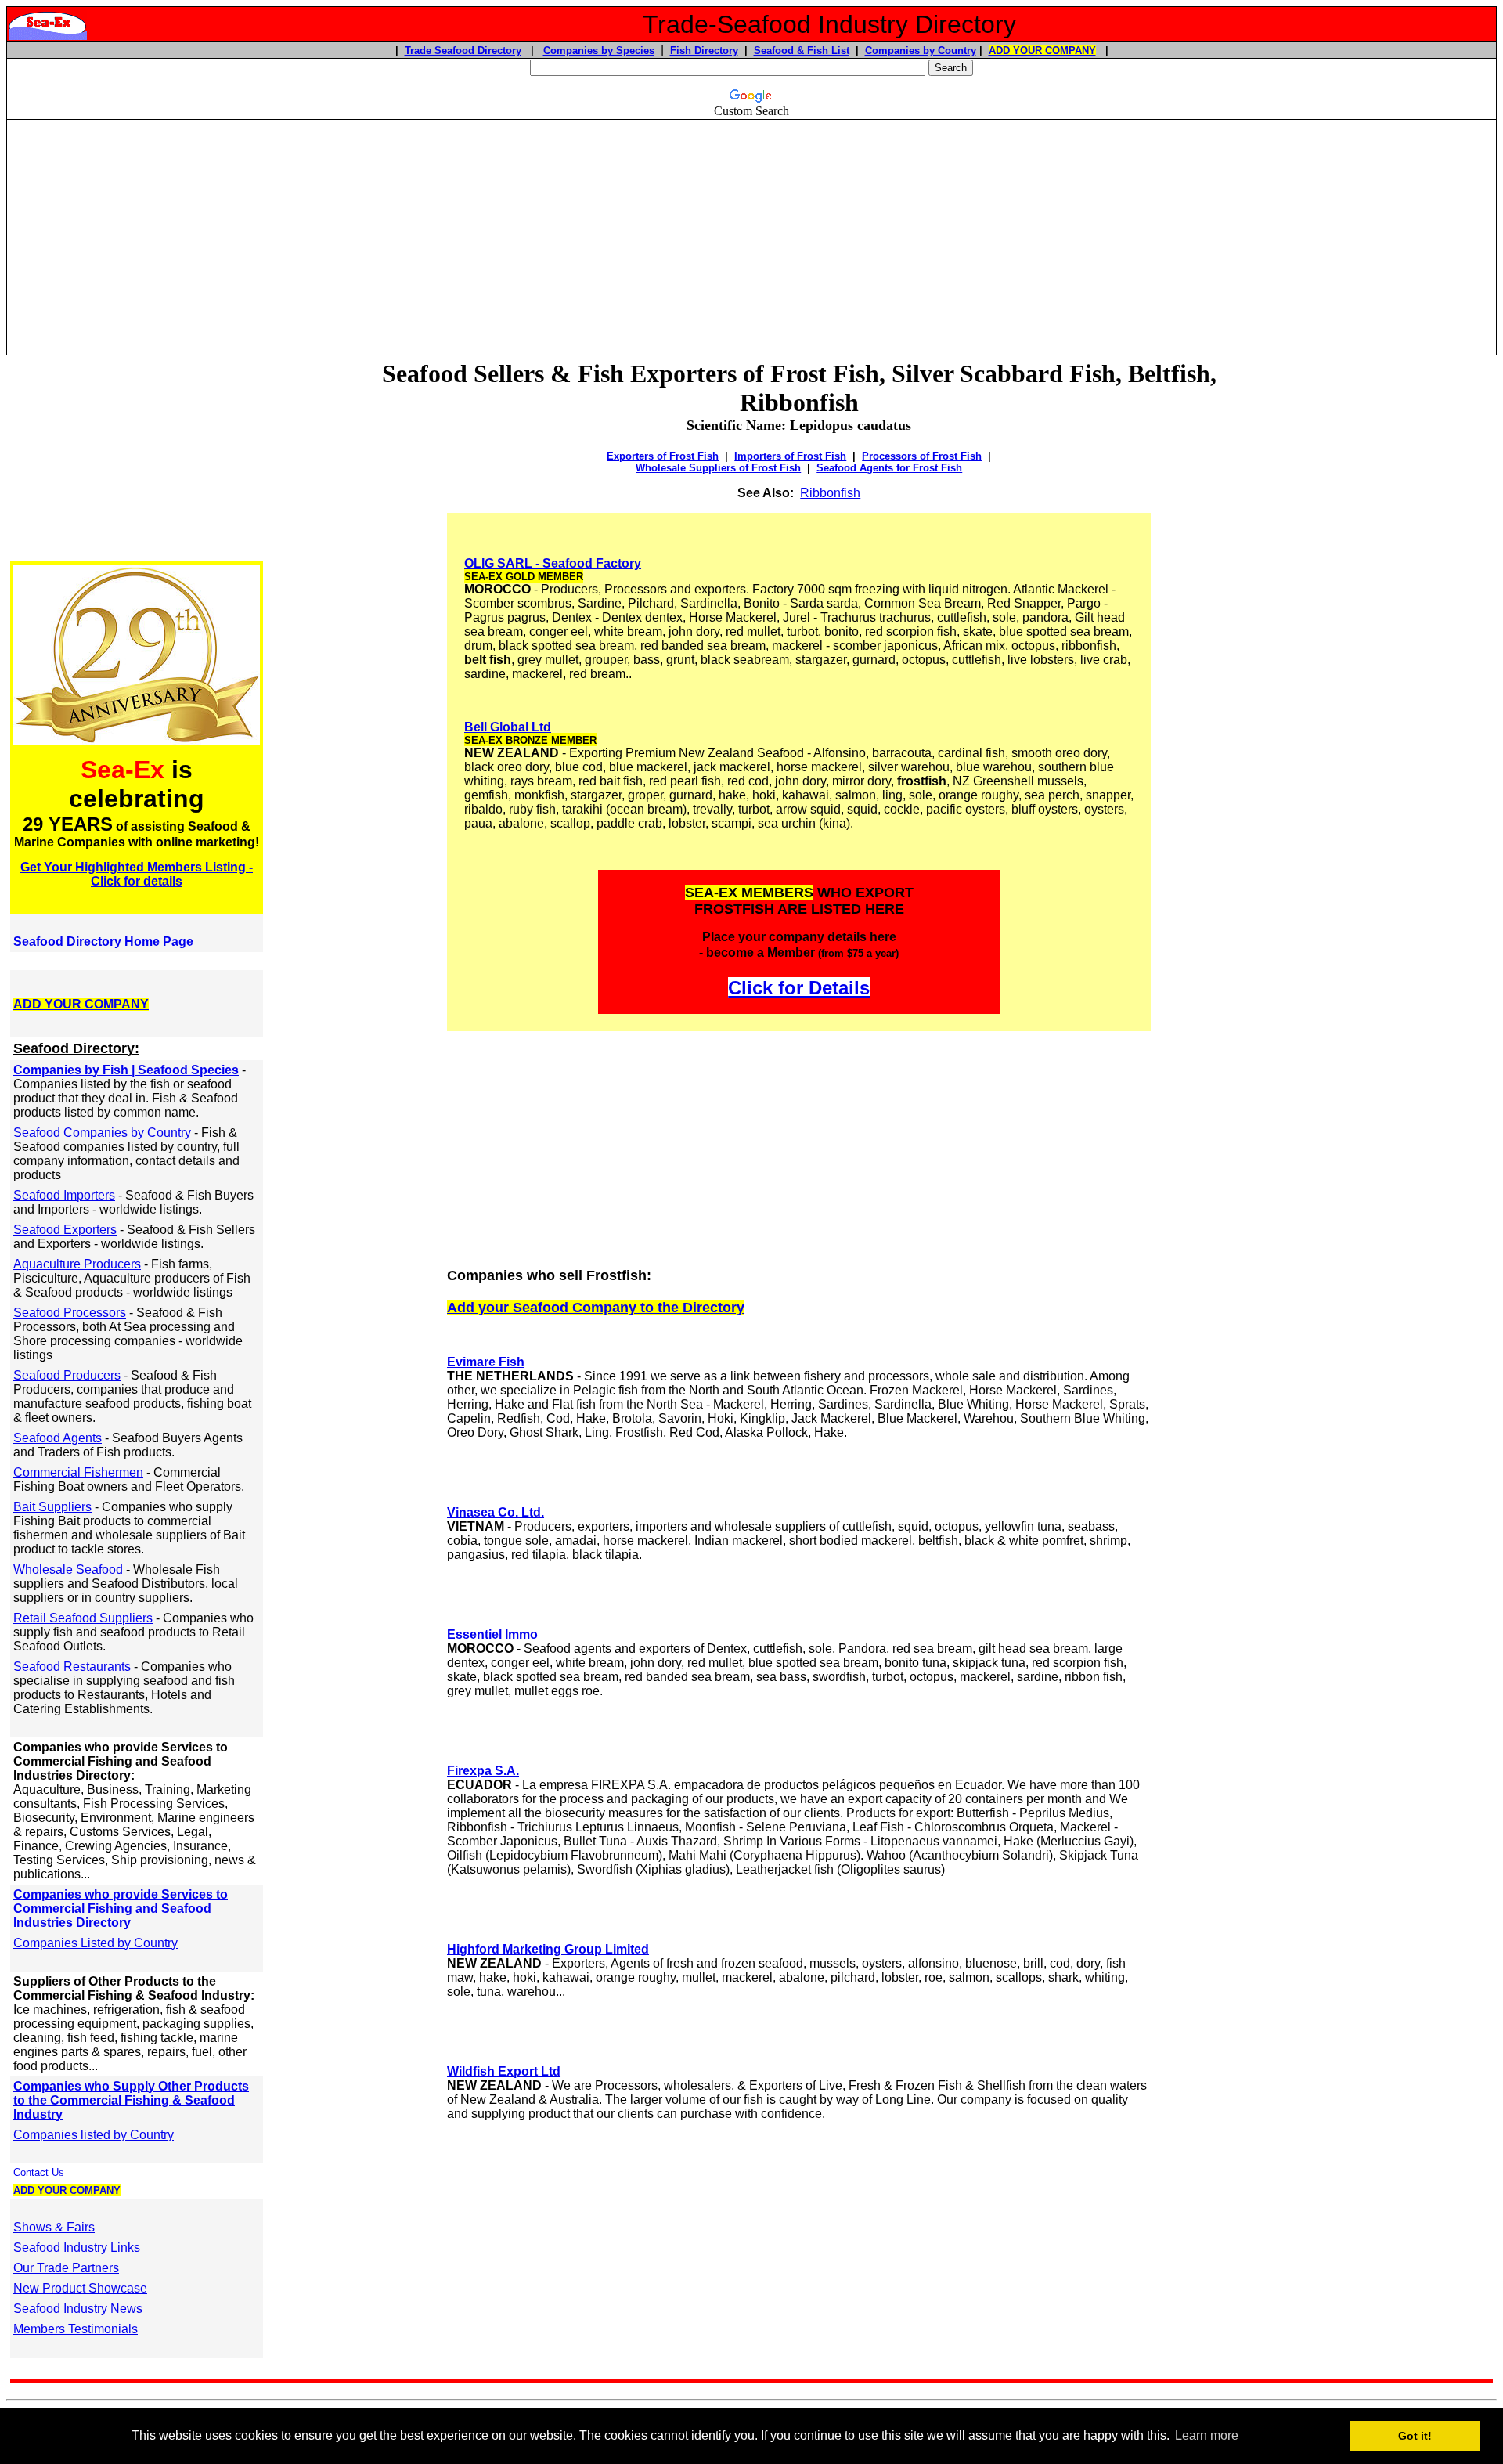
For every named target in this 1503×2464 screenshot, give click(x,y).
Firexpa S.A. (483, 1771)
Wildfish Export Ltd (504, 2071)
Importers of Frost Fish (790, 456)
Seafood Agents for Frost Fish (889, 468)
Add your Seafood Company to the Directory (596, 1308)
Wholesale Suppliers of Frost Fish (718, 468)
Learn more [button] (1207, 2435)
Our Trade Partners (66, 2268)
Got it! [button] (1415, 2436)
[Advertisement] (751, 230)
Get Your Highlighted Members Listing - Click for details (137, 874)
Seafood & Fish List (802, 51)
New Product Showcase (80, 2288)
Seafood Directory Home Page (103, 942)
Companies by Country (921, 51)
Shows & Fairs (54, 2227)
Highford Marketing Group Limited (548, 1949)
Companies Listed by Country (96, 1943)
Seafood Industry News (78, 2309)
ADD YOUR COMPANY (1042, 51)
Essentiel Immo (492, 1634)
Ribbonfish (830, 493)
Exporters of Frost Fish (663, 456)
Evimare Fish (486, 1362)
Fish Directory (704, 51)
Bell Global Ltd (508, 727)
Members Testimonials (76, 2329)
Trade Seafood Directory (463, 51)
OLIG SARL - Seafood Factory (553, 563)
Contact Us (39, 2172)
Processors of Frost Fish (922, 456)
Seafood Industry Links (77, 2248)
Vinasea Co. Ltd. (496, 1512)
